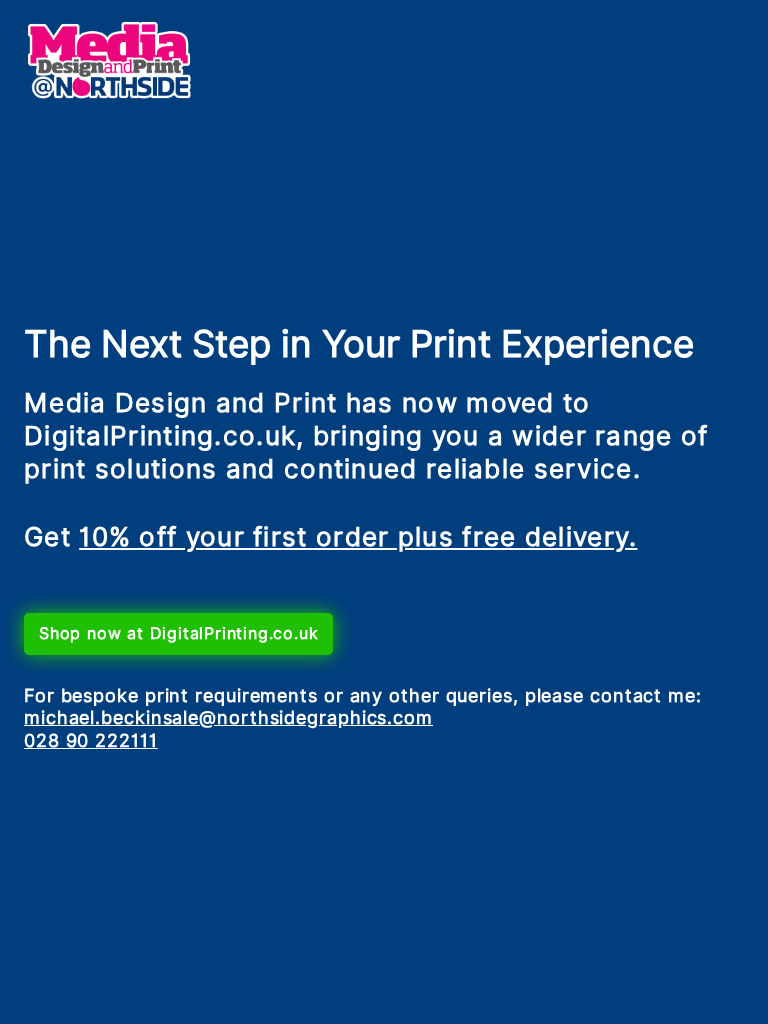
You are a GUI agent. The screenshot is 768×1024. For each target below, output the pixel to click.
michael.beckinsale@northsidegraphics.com (228, 717)
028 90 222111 (91, 740)
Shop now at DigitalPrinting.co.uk (178, 633)
